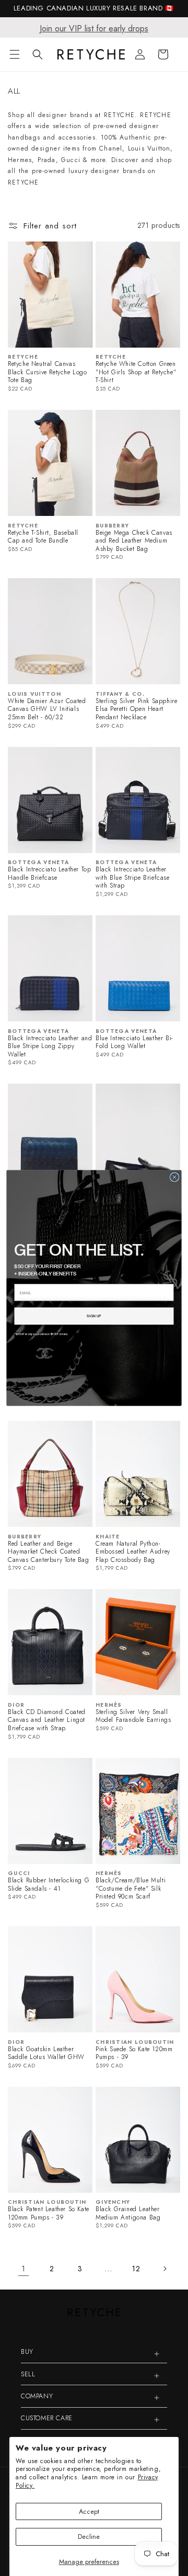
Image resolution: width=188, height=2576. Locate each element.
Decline (89, 2537)
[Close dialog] (174, 1177)
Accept (89, 2511)
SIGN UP (94, 1316)
